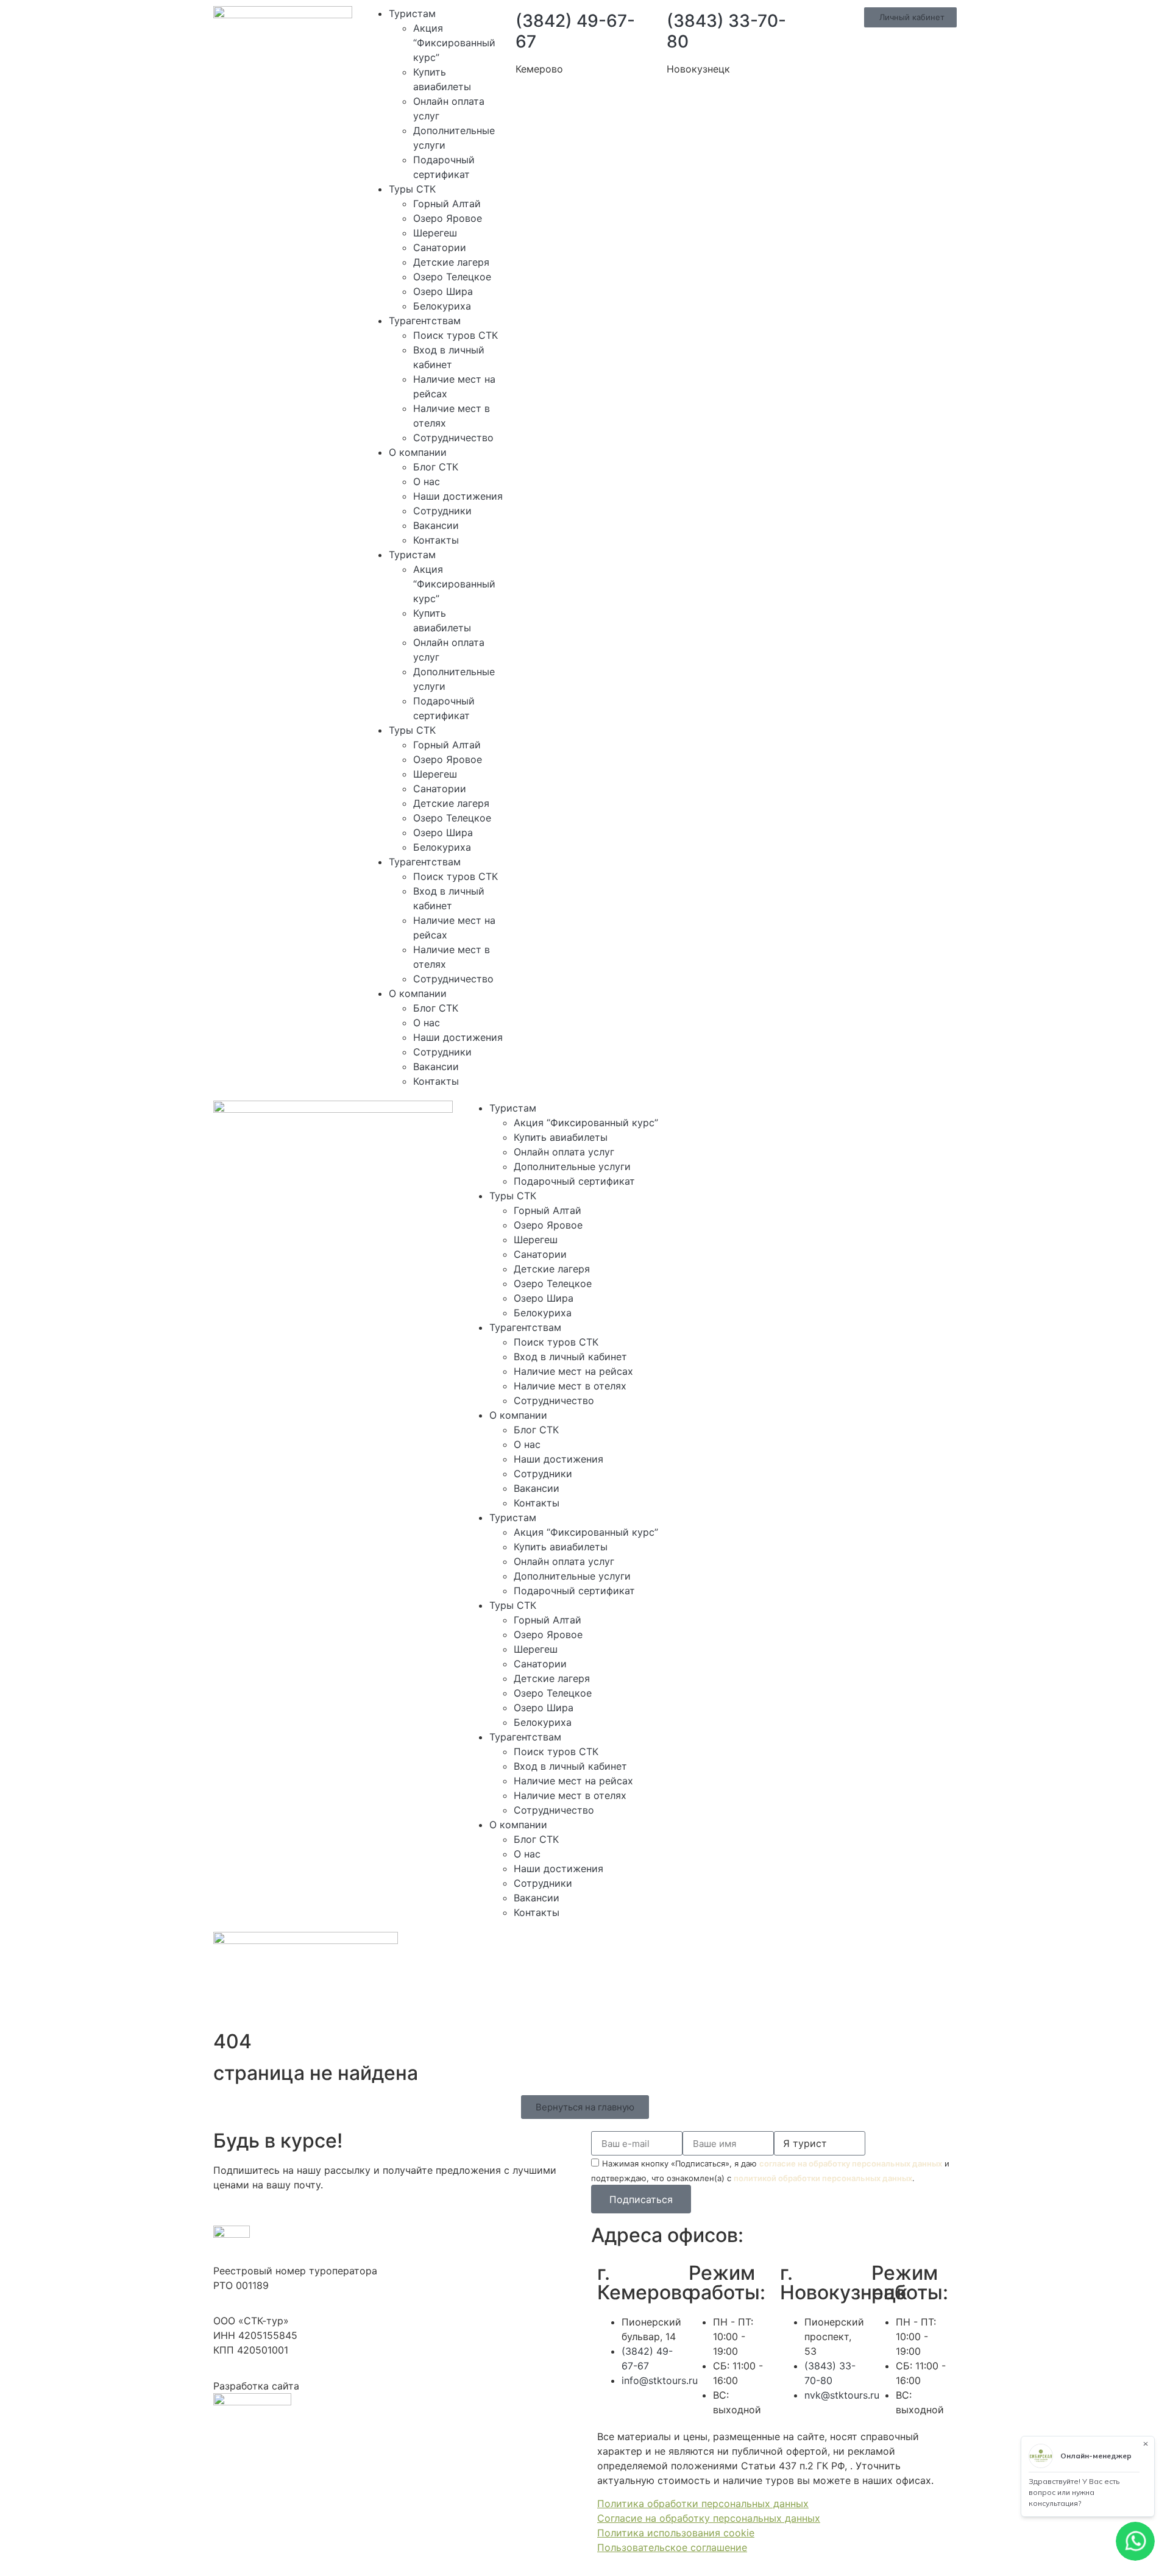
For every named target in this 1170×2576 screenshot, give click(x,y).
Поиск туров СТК (456, 335)
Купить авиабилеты (561, 1137)
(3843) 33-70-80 (726, 31)
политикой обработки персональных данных (823, 2178)
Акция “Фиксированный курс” (454, 43)
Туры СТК (412, 189)
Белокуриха (442, 306)
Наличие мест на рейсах (573, 1371)
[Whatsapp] (732, 1116)
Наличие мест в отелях (570, 1386)
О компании (418, 452)
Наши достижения (458, 496)
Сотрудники (442, 511)
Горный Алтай (447, 204)
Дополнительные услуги (572, 1166)
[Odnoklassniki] (833, 1116)
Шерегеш (435, 233)
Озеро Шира (443, 291)
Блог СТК (436, 467)
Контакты (436, 540)
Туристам (412, 13)
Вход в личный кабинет (570, 1357)
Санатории (440, 247)
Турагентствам (425, 321)
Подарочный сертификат (574, 1181)
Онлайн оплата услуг (564, 1152)
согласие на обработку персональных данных (851, 2163)
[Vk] (799, 1116)
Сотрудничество (453, 438)
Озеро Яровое (448, 218)
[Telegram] (766, 1116)
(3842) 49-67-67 (575, 31)
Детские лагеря (451, 262)
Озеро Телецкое (452, 277)
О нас (427, 481)
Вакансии (436, 525)
